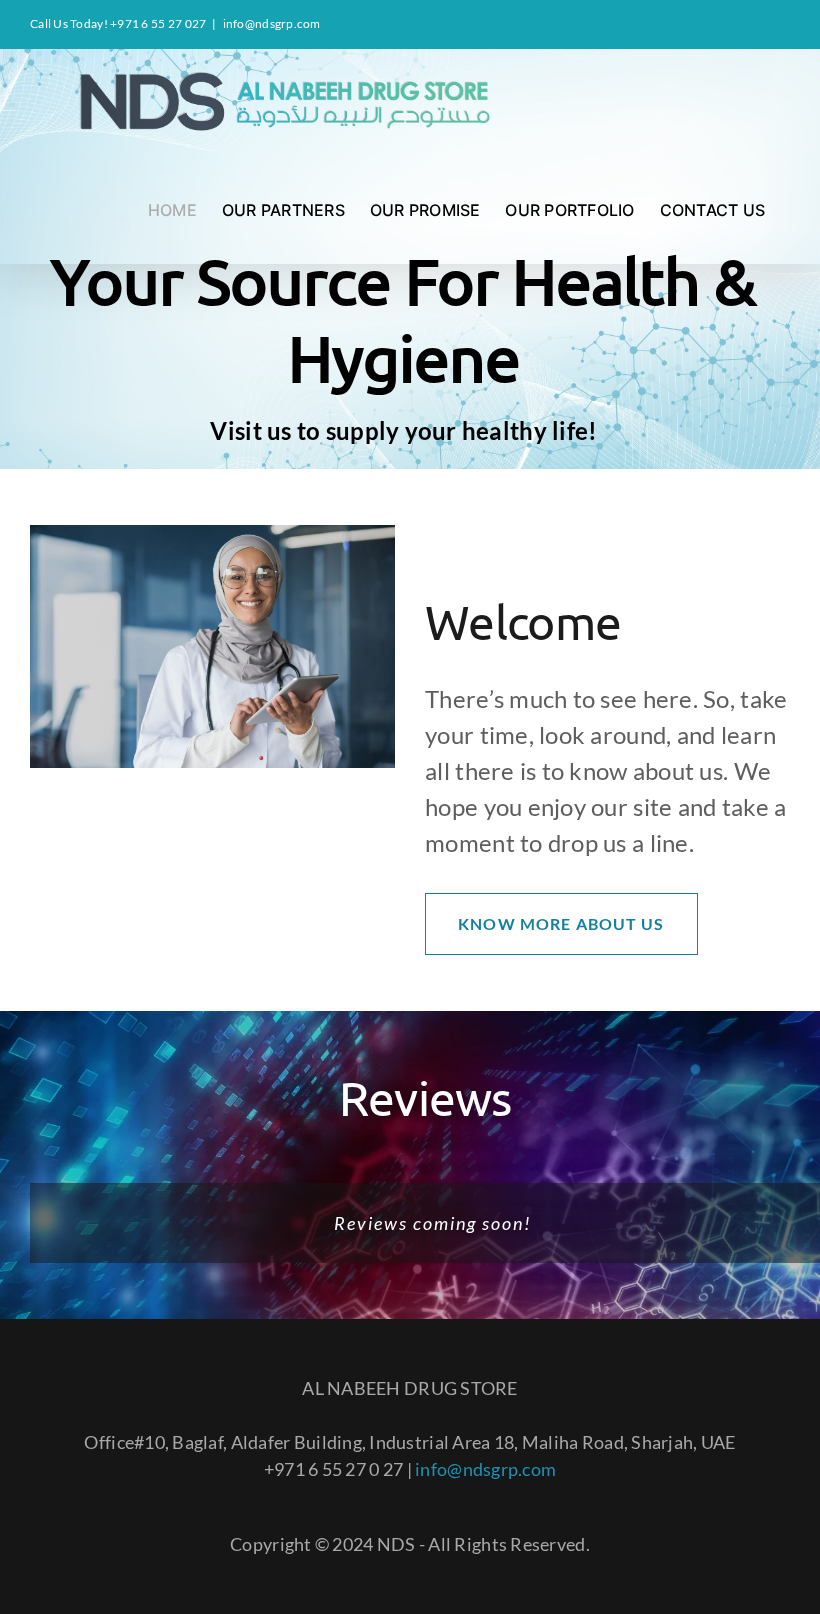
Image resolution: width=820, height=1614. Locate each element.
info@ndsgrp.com (272, 23)
